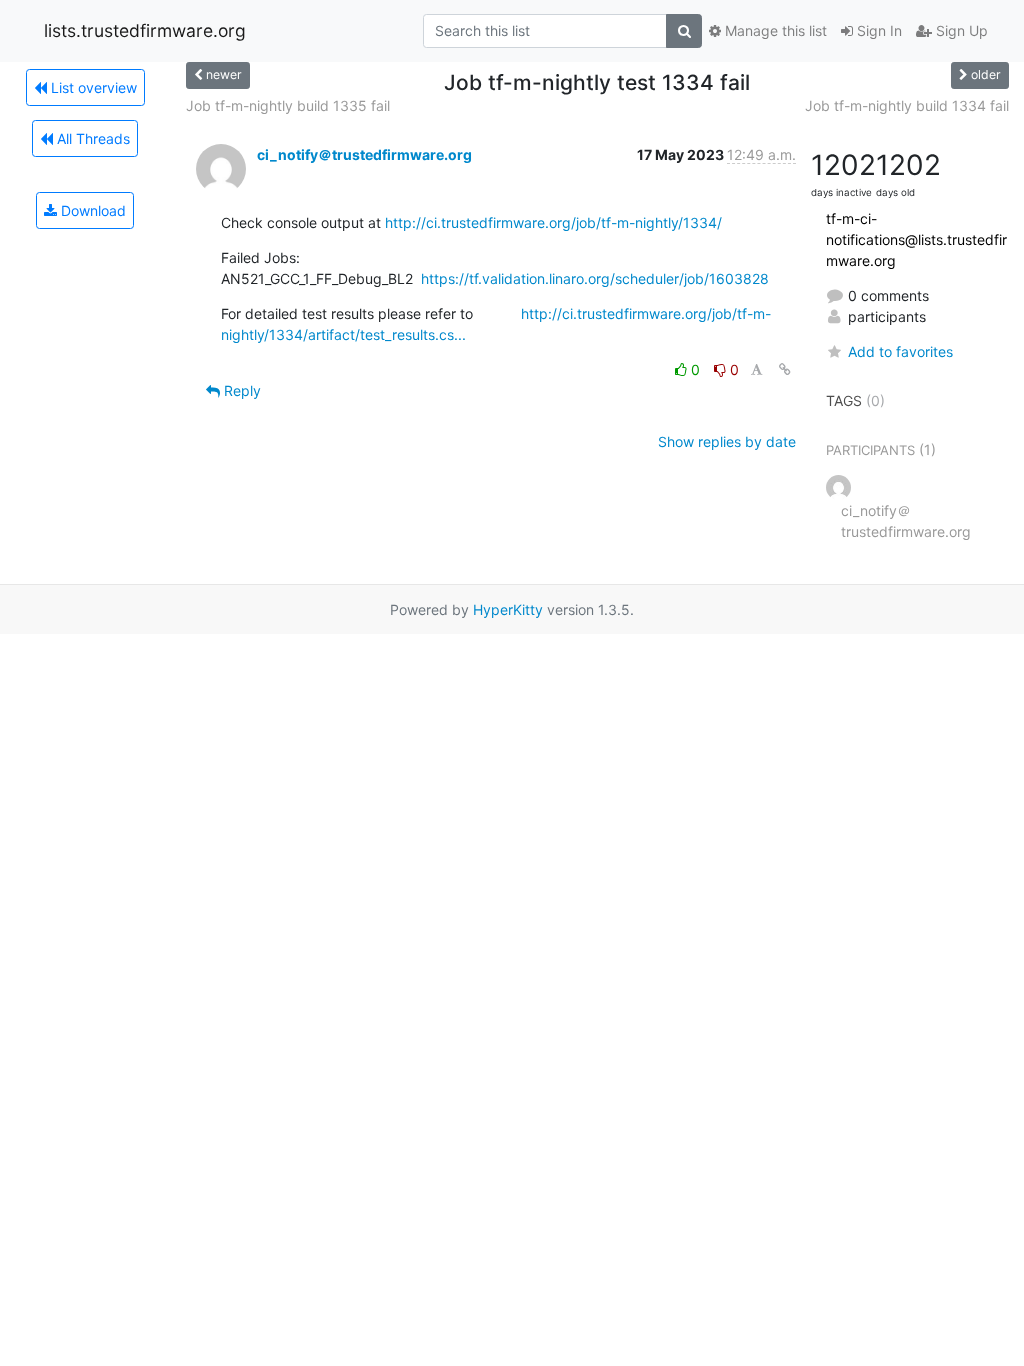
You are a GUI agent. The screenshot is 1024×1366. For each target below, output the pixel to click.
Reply (240, 390)
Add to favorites (900, 351)
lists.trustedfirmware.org (145, 30)
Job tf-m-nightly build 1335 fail (288, 105)
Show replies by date (727, 441)
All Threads (91, 138)
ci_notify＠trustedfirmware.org (364, 154)
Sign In (877, 30)
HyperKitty (508, 609)
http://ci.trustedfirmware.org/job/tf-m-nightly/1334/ (553, 222)
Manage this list (774, 30)
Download (91, 210)
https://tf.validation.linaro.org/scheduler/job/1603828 (595, 278)
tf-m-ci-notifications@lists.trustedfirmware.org (916, 239)
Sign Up (960, 30)
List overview (92, 87)
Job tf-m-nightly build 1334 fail (907, 105)
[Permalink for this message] (785, 369)
